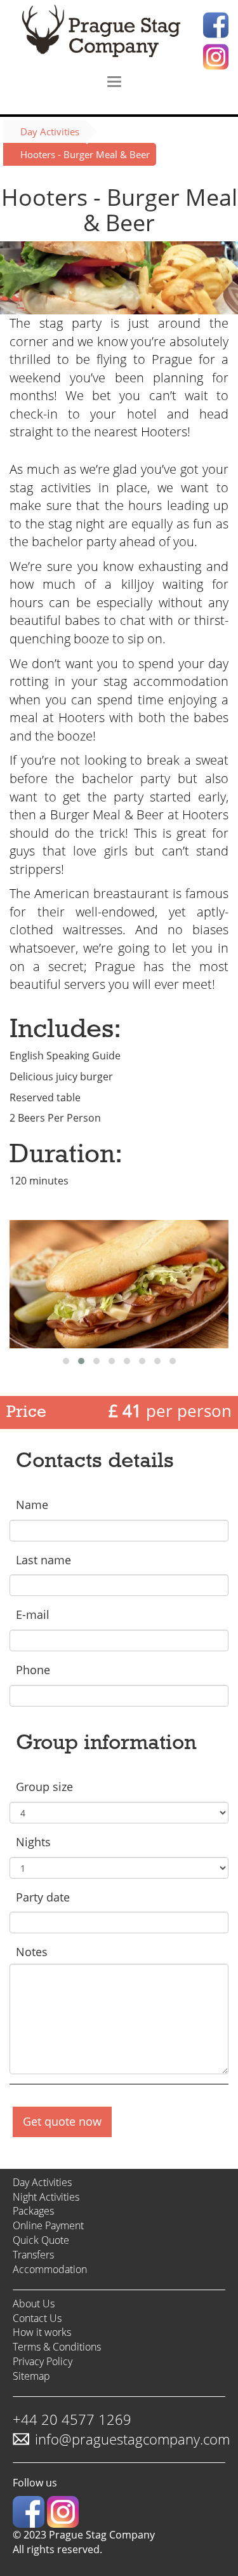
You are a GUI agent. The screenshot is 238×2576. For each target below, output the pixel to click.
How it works (42, 2332)
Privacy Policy (43, 2361)
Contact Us (37, 2318)
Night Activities (46, 2197)
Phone (33, 1670)
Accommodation (50, 2269)
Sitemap (31, 2376)
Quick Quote (41, 2240)
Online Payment (48, 2225)
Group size (44, 1787)
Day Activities (50, 131)
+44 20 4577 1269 (72, 2419)
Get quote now (62, 2121)
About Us (34, 2304)
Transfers (33, 2255)
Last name (43, 1560)
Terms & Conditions (57, 2347)
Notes (32, 1952)
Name (32, 1505)
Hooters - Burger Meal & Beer (85, 154)
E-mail (33, 1614)
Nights (33, 1842)
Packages (33, 2211)
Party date (43, 1897)
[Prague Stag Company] (119, 32)
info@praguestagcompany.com (132, 2439)
